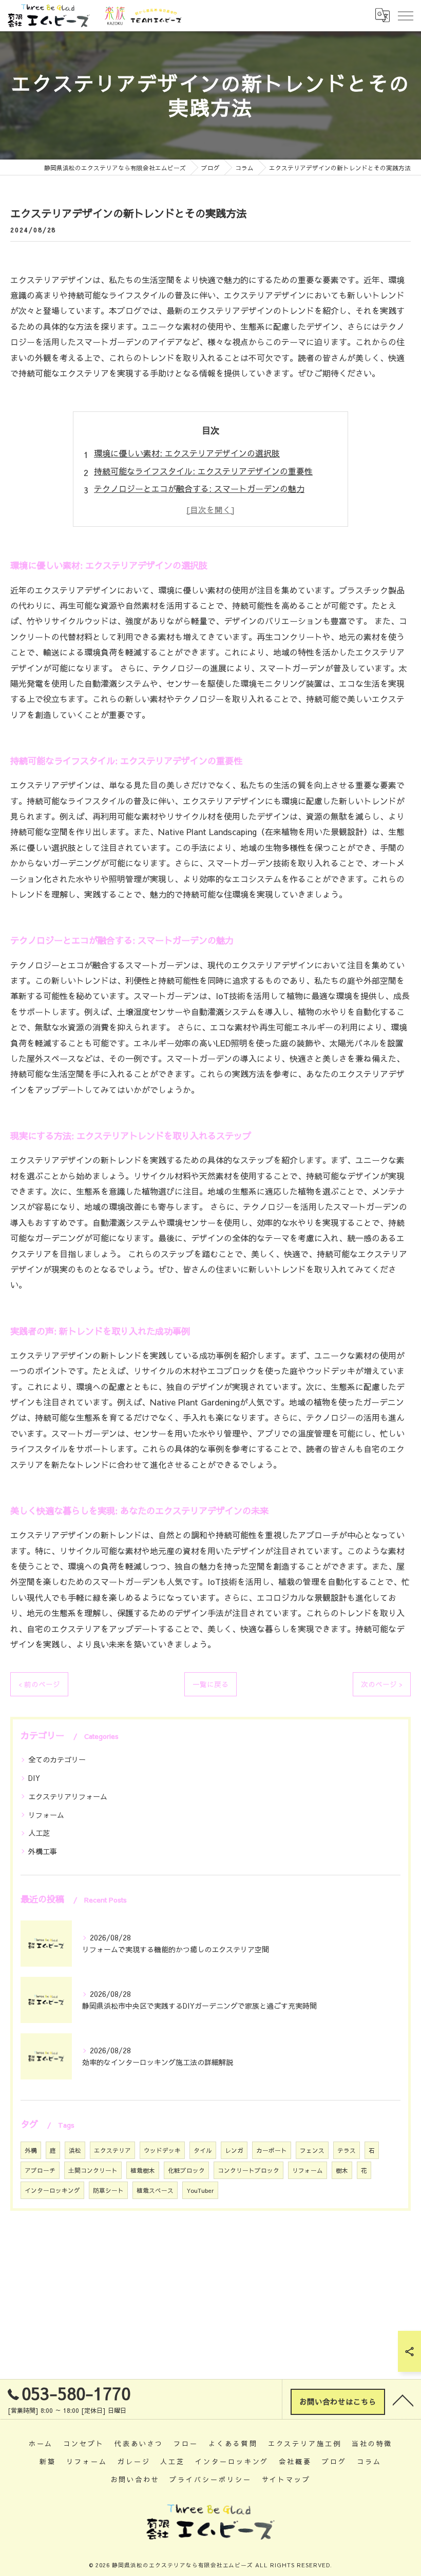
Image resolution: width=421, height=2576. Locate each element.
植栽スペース (155, 2190)
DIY (34, 1778)
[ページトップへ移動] (403, 2400)
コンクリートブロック (248, 2170)
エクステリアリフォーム (68, 1796)
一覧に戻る (210, 1684)
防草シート (108, 2190)
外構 (31, 2150)
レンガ (234, 2150)
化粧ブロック (186, 2170)
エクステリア (112, 2150)
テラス (347, 2150)
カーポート (272, 2150)
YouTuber (200, 2190)
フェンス (312, 2150)
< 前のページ (39, 1684)
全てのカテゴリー (57, 1759)
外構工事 (43, 1851)
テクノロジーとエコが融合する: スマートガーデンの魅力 (199, 488)
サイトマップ (286, 2479)
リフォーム (46, 1815)
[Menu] (405, 15)
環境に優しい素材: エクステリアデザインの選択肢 (187, 453)
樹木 (342, 2170)
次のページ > (382, 1684)
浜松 (75, 2150)
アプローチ (40, 2170)
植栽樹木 (143, 2170)
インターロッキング (52, 2190)
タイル (203, 2150)
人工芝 (39, 1833)
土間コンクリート (93, 2170)
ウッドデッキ (162, 2150)
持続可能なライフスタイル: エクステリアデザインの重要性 (203, 471)
